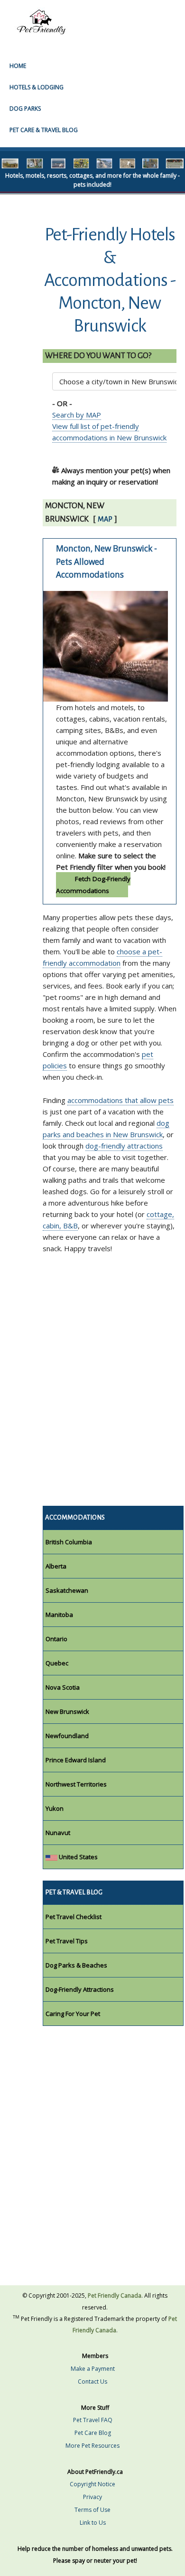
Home (18, 66)
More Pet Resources (92, 2446)
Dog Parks (25, 109)
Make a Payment (93, 2369)
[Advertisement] (92, 1389)
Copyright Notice (92, 2484)
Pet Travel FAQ (93, 2420)
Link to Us (93, 2523)
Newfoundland (67, 1736)
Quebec (57, 1663)
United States (78, 1857)
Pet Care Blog (93, 2433)
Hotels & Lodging (37, 87)
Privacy (92, 2497)
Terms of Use (92, 2510)
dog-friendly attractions (124, 1146)
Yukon (55, 1808)
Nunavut (58, 1833)
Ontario (56, 1639)
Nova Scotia (63, 1687)
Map (105, 519)
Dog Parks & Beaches (76, 1965)
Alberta (56, 1566)
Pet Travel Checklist (74, 1917)
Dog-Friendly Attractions (80, 1989)
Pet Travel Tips (67, 1941)
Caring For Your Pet (73, 2014)
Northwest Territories (76, 1784)
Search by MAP (77, 415)
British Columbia (69, 1542)
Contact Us (92, 2381)
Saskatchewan (67, 1590)
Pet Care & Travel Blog (44, 130)
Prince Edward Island (76, 1760)
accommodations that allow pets (120, 1100)
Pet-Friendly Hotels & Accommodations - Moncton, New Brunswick (110, 280)
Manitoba (59, 1615)
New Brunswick (67, 1711)
